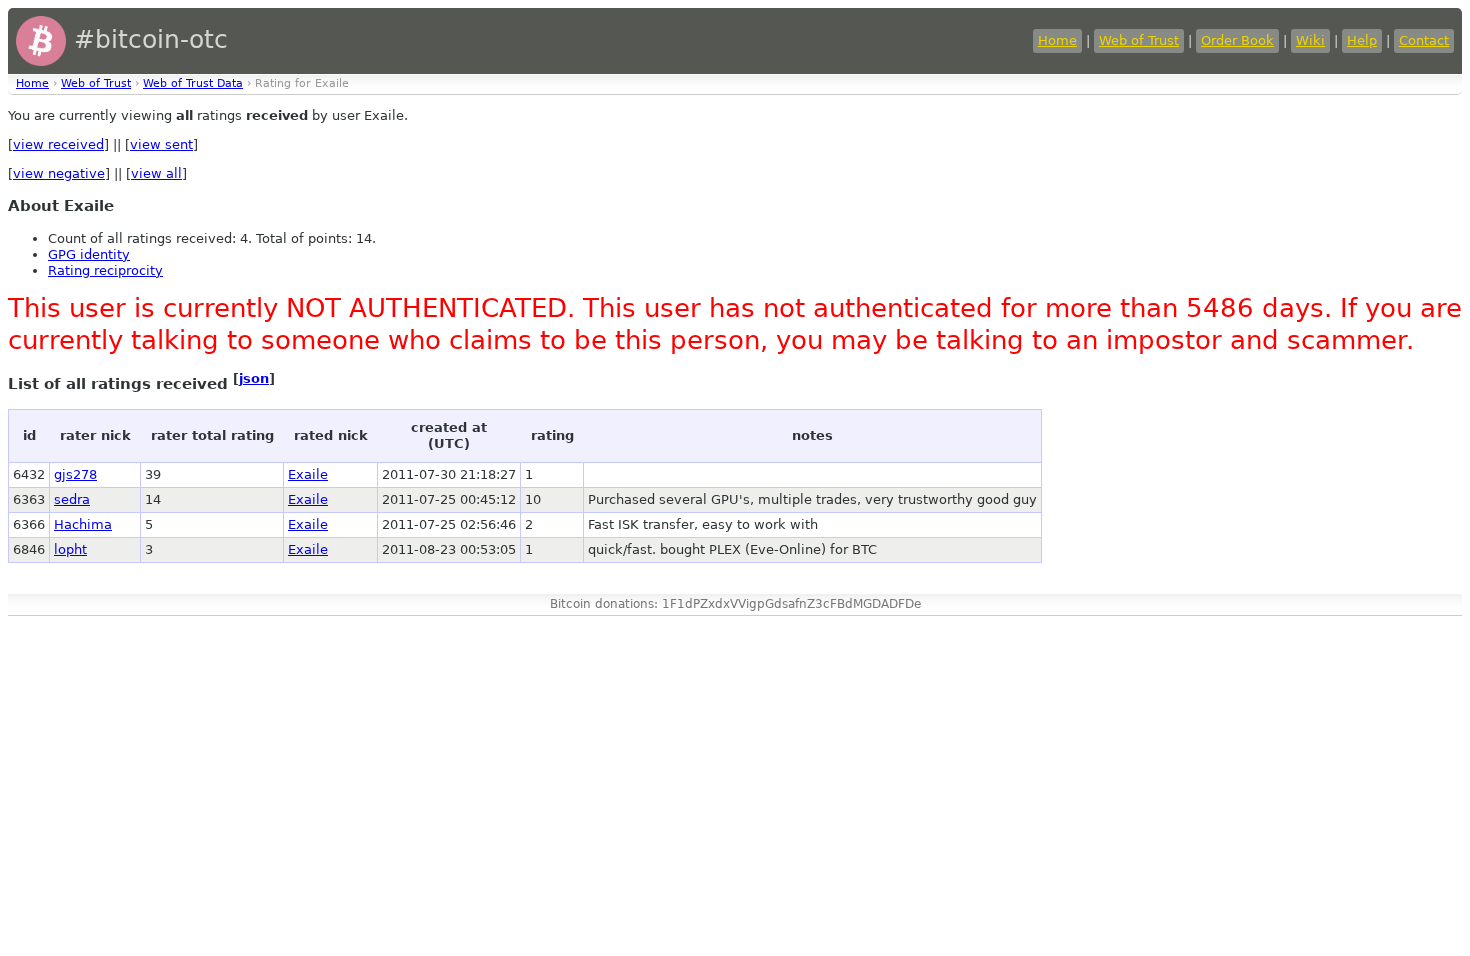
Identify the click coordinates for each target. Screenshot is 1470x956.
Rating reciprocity (105, 270)
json (254, 378)
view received (58, 144)
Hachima (83, 524)
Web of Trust (1139, 40)
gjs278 (75, 474)
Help (1362, 40)
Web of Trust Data (193, 83)
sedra (72, 499)
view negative (59, 173)
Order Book (1237, 40)
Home (1057, 40)
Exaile (308, 474)
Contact (1424, 40)
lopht (70, 549)
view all (156, 173)
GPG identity (89, 254)
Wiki (1310, 40)
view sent (161, 144)
